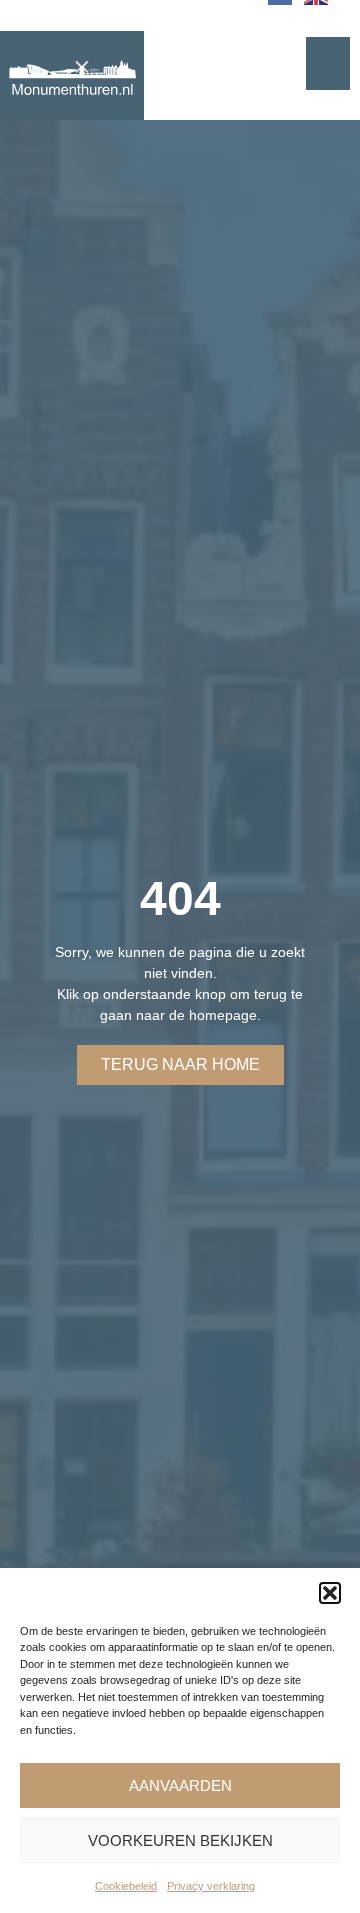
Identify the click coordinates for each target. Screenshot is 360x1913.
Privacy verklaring (211, 1886)
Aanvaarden (180, 1785)
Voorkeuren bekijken (180, 1840)
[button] (330, 1593)
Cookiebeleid (126, 1886)
